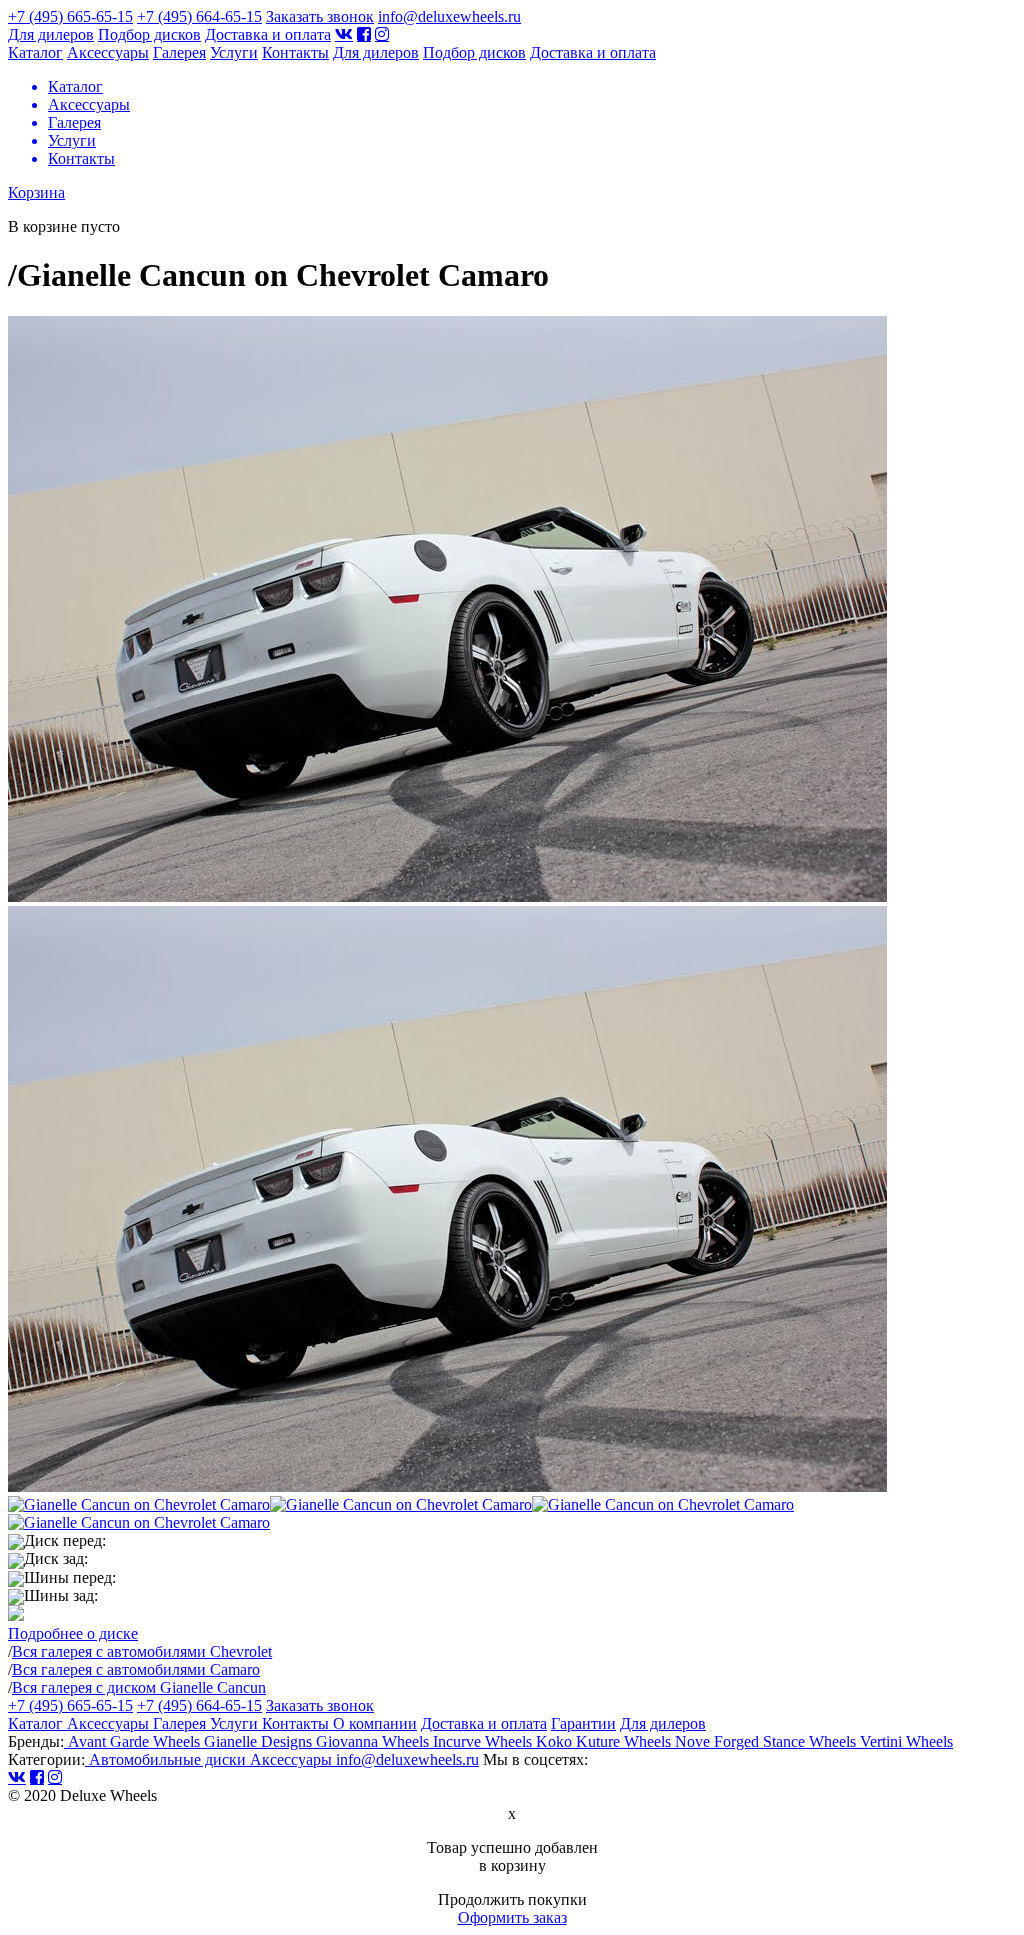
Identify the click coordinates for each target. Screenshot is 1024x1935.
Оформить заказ (512, 1917)
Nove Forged (719, 1741)
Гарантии (583, 1723)
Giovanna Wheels (374, 1741)
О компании (375, 1723)
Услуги (234, 52)
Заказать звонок (320, 16)
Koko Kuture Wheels (605, 1741)
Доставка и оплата (268, 34)
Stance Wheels (811, 1741)
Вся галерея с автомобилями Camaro (136, 1669)
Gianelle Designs (260, 1741)
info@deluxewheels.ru (449, 16)
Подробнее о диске (73, 1633)
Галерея (179, 52)
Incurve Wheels (484, 1741)
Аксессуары (108, 52)
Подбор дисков (149, 34)
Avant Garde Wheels (134, 1741)
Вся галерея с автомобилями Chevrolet (142, 1651)
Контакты (295, 52)
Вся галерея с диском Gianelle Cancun (139, 1687)
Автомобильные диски (167, 1759)
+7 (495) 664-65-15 (199, 16)
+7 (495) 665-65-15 (70, 16)
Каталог (35, 52)
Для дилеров (51, 34)
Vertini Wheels (906, 1741)
